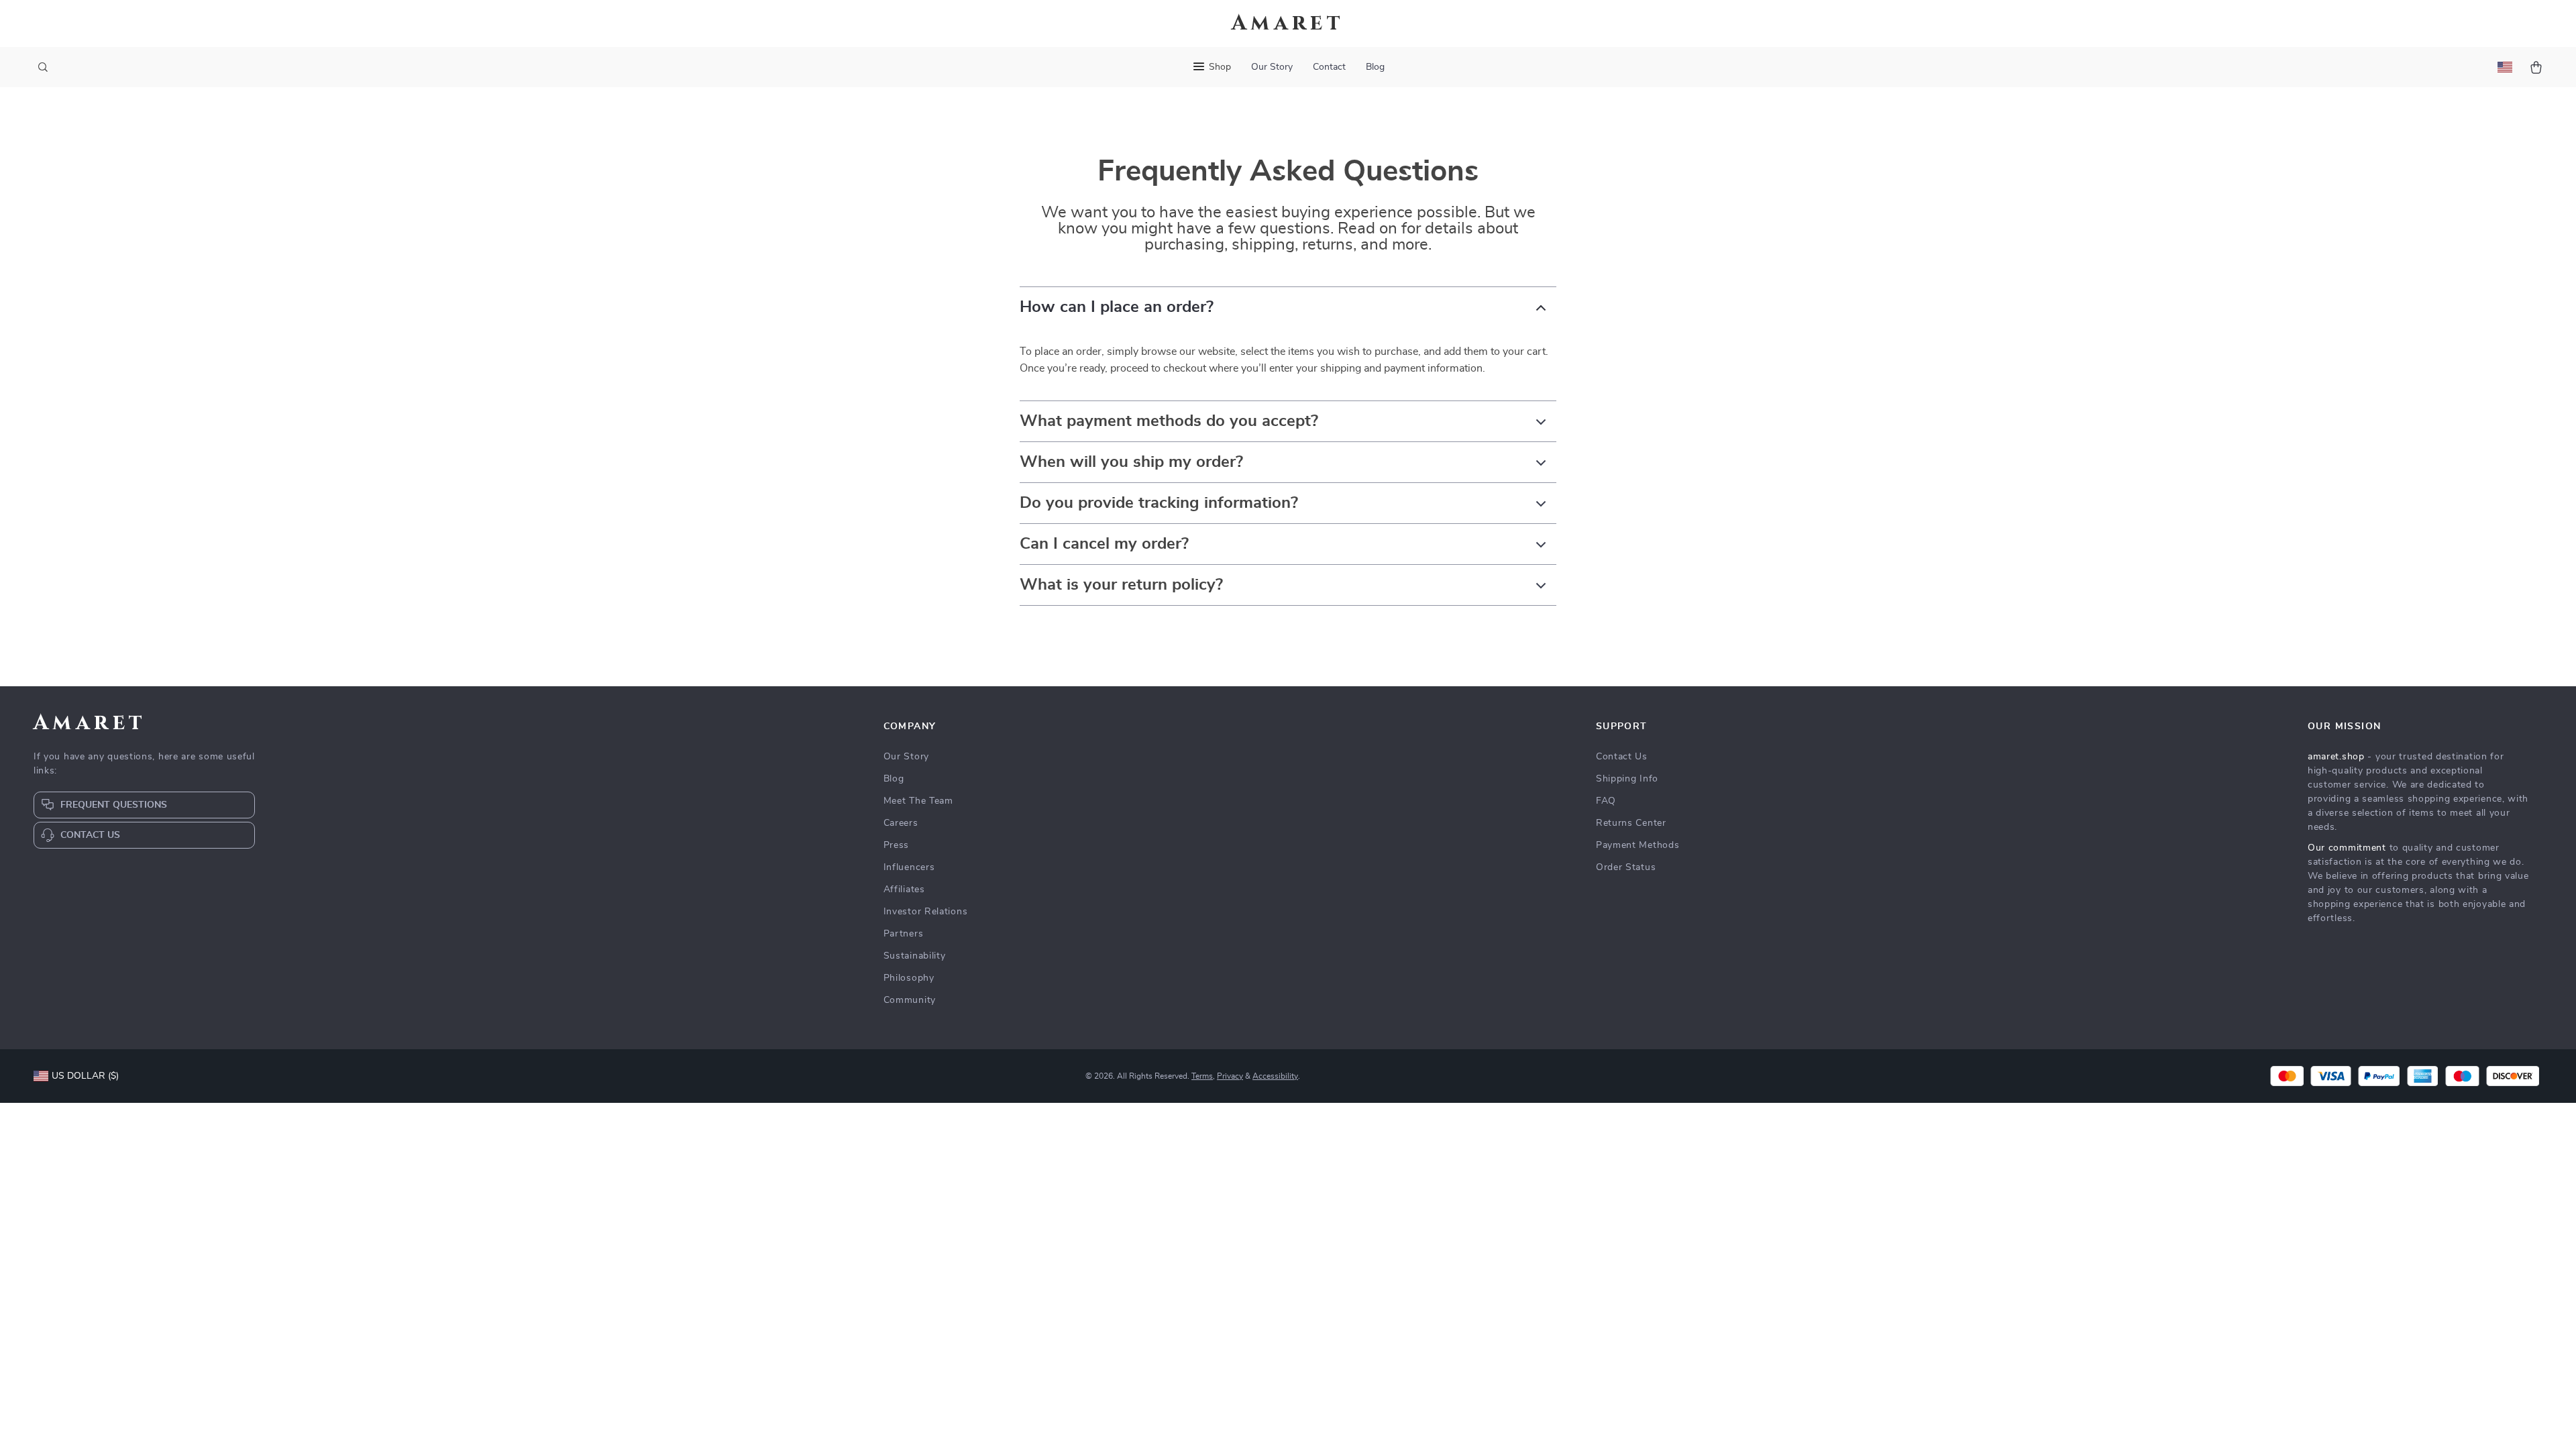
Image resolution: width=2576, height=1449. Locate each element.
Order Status (1626, 867)
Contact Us (1622, 757)
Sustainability (915, 956)
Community (910, 1000)
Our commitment (2347, 848)
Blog (1375, 67)
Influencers (909, 867)
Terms (1202, 1076)
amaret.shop (2336, 757)
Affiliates (904, 890)
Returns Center (1631, 823)
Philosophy (909, 978)
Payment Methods (1638, 845)
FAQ (1606, 801)
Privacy (1230, 1076)
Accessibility (1275, 1076)
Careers (901, 823)
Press (897, 845)
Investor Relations (926, 912)
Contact (1329, 67)
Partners (904, 934)
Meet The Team (918, 801)
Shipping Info (1627, 779)
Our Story (1272, 67)
